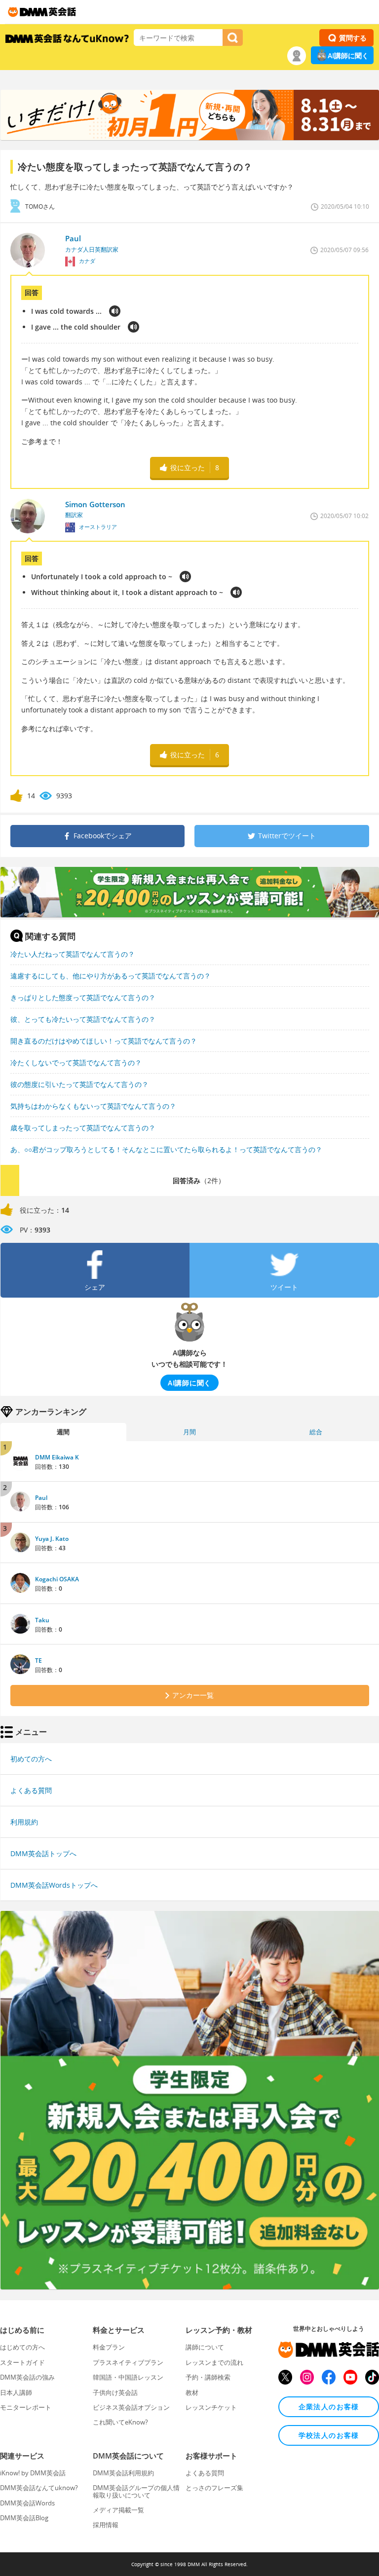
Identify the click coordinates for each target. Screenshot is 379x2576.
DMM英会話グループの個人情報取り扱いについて (136, 2491)
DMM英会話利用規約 (123, 2473)
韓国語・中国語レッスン (128, 2377)
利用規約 (24, 1822)
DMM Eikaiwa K (57, 1457)
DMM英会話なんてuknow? (39, 2488)
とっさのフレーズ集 (214, 2488)
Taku (42, 1620)
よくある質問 (31, 1790)
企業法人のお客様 (329, 2407)
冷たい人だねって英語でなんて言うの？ (73, 954)
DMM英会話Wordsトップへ (54, 1885)
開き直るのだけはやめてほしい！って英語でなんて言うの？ (104, 1041)
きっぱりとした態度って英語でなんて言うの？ (83, 997)
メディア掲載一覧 (118, 2510)
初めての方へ (31, 1759)
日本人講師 (16, 2392)
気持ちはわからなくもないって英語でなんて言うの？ (93, 1106)
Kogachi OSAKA (57, 1579)
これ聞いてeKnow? (120, 2422)
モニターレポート (26, 2407)
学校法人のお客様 (329, 2435)
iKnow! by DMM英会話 (33, 2473)
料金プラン (109, 2347)
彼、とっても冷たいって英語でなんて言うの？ (83, 1019)
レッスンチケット (211, 2407)
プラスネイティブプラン (128, 2362)
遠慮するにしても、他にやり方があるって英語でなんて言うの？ (111, 976)
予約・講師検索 (208, 2377)
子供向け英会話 (115, 2392)
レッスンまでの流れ (214, 2362)
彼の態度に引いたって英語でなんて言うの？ (79, 1084)
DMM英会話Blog (24, 2518)
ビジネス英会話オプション (131, 2407)
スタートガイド (22, 2362)
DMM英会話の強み (27, 2377)
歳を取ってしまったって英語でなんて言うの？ (83, 1128)
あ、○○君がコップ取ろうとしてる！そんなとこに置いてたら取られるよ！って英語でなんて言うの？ (166, 1149)
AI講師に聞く (348, 56)
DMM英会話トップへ (43, 1853)
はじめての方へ (22, 2347)
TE (38, 1661)
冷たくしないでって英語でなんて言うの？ (76, 1063)
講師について (205, 2347)
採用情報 (106, 2525)
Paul (41, 1498)
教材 (192, 2392)
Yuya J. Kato (52, 1539)
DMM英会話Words (27, 2503)
